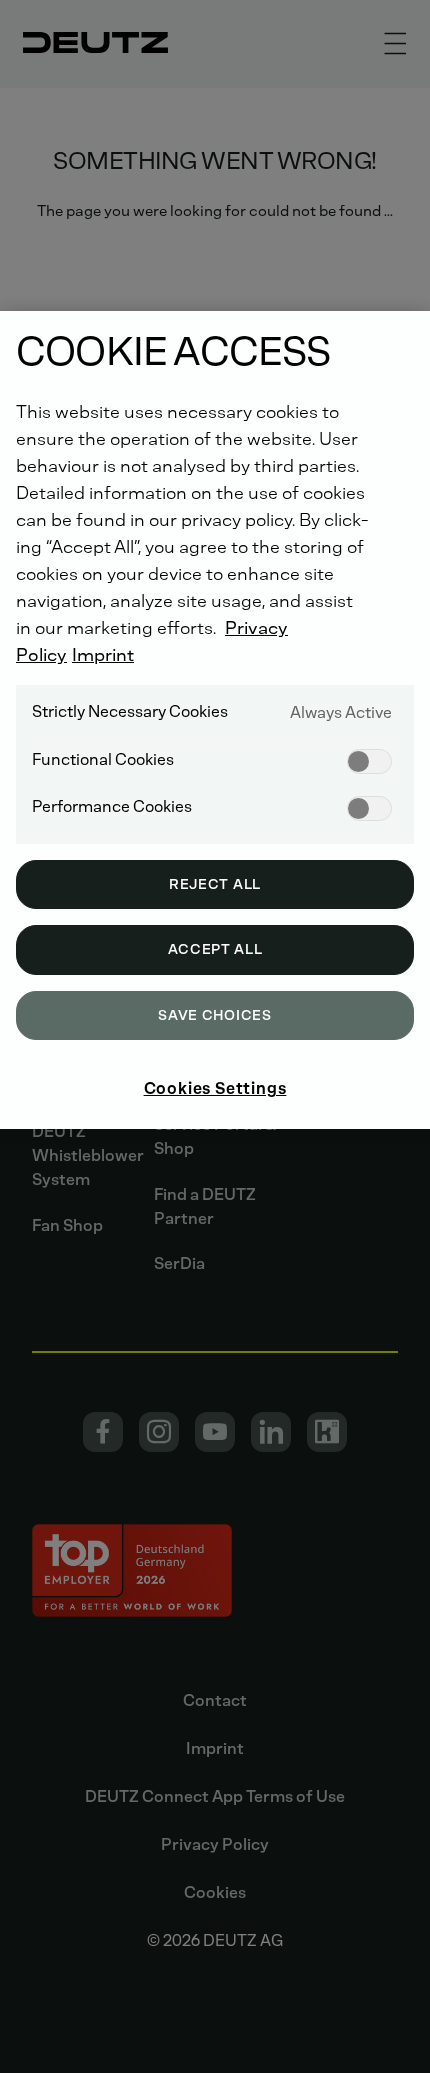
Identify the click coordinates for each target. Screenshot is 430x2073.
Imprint (103, 655)
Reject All (215, 884)
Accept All (215, 949)
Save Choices (214, 1015)
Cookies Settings (215, 1088)
